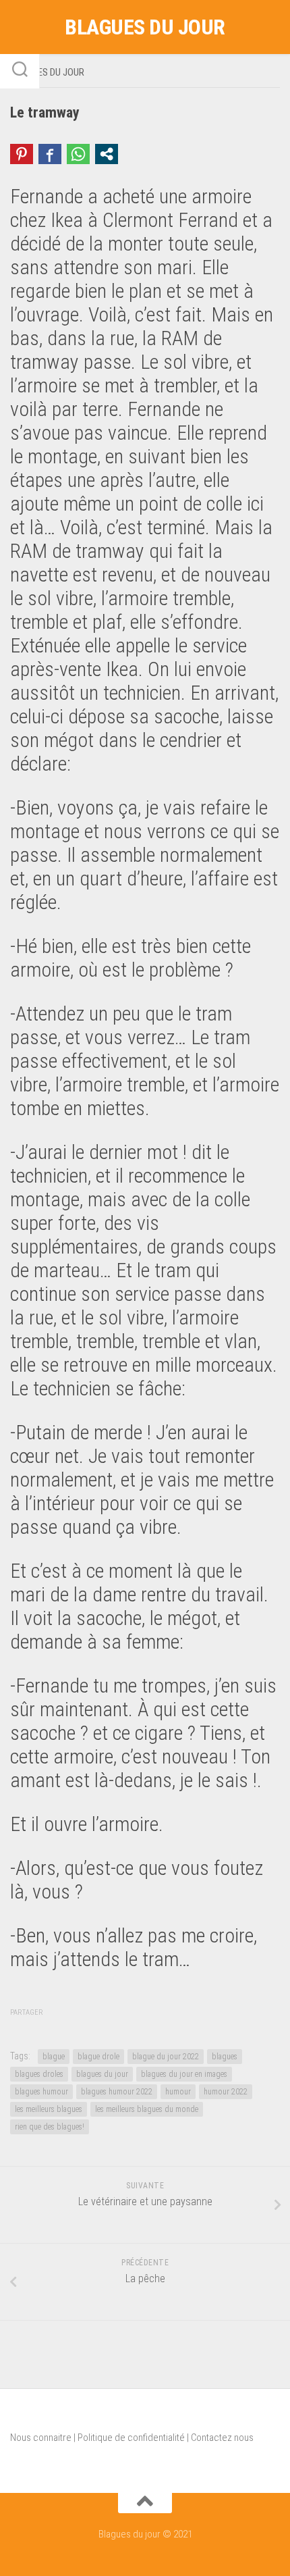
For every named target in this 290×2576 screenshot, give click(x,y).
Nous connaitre (41, 2438)
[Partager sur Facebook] (50, 154)
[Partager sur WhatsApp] (78, 154)
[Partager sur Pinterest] (22, 154)
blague (54, 2057)
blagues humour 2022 (117, 2092)
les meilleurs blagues (49, 2109)
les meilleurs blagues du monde (147, 2109)
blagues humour (41, 2092)
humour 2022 (226, 2092)
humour (178, 2092)
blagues (225, 2057)
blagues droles (39, 2074)
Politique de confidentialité (131, 2438)
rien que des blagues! (50, 2127)
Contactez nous (222, 2438)
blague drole (98, 2057)
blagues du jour (102, 2074)
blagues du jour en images (184, 2074)
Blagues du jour (145, 27)
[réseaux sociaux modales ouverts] (107, 154)
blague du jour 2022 (166, 2057)
